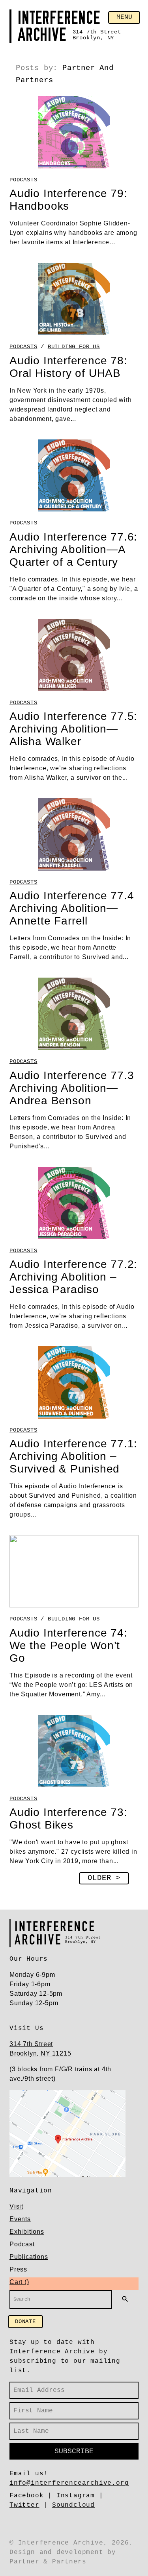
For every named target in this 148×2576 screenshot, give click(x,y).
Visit (16, 2206)
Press (18, 2269)
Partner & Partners (48, 2562)
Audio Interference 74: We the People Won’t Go (68, 1645)
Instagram (76, 2496)
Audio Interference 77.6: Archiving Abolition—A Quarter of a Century (73, 549)
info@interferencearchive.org (69, 2483)
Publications (29, 2257)
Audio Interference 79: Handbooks (68, 200)
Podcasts (23, 180)
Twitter (24, 2505)
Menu (124, 17)
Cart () (19, 2282)
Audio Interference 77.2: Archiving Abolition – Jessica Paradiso (73, 1277)
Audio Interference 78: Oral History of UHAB (68, 367)
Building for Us (74, 347)
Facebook (26, 2496)
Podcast (22, 2244)
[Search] (125, 2299)
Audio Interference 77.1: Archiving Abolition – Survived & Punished (73, 1456)
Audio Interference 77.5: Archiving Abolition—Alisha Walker (73, 729)
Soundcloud (73, 2505)
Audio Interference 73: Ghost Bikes (68, 1819)
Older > (104, 1878)
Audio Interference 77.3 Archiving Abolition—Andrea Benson (72, 1088)
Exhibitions (27, 2232)
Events (20, 2219)
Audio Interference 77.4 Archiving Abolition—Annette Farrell (72, 908)
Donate (25, 2321)
